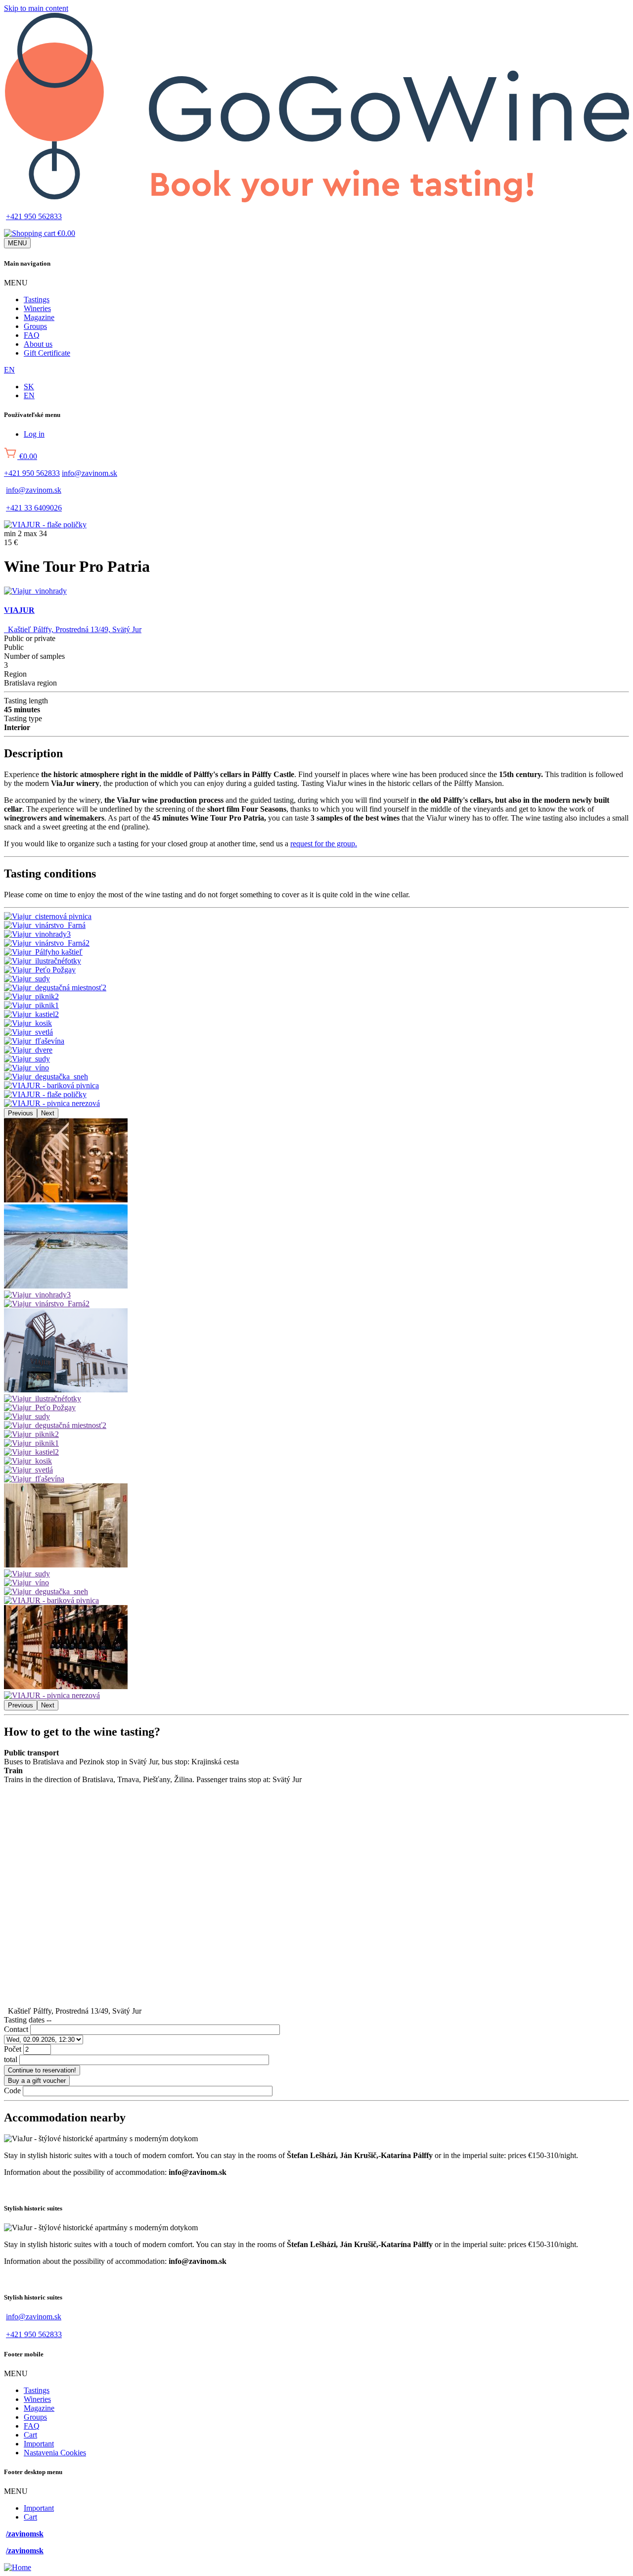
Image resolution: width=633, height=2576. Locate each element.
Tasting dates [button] (28, 2020)
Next (48, 1113)
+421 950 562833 (34, 216)
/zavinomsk (25, 2534)
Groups (35, 326)
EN (9, 370)
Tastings (37, 299)
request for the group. (324, 844)
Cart (30, 2435)
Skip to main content (36, 8)
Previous (21, 1113)
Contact (16, 2029)
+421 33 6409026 (34, 508)
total (11, 2059)
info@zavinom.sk (90, 473)
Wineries (37, 308)
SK (29, 387)
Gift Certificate (47, 353)
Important (39, 2444)
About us (38, 344)
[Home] (316, 200)
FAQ (32, 335)
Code (12, 2091)
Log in (34, 434)
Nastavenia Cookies (55, 2453)
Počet (13, 2049)
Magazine (39, 317)
